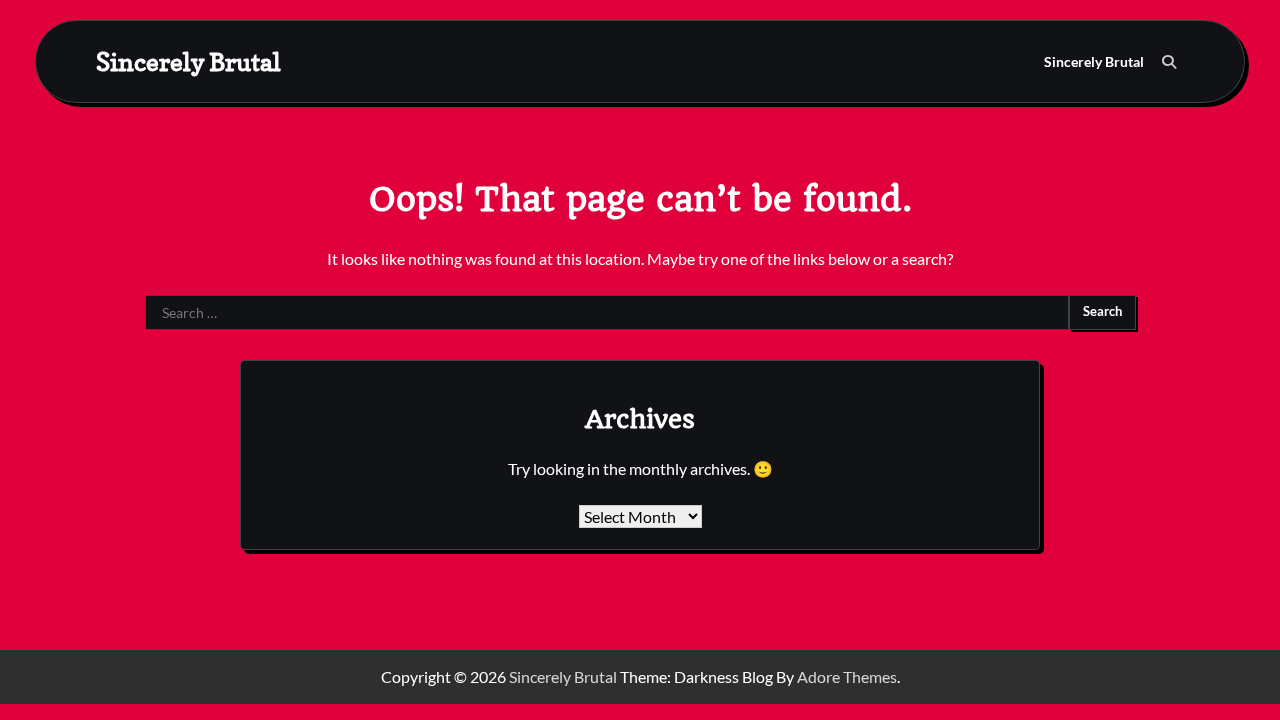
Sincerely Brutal (188, 61)
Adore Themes (847, 676)
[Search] (1169, 62)
